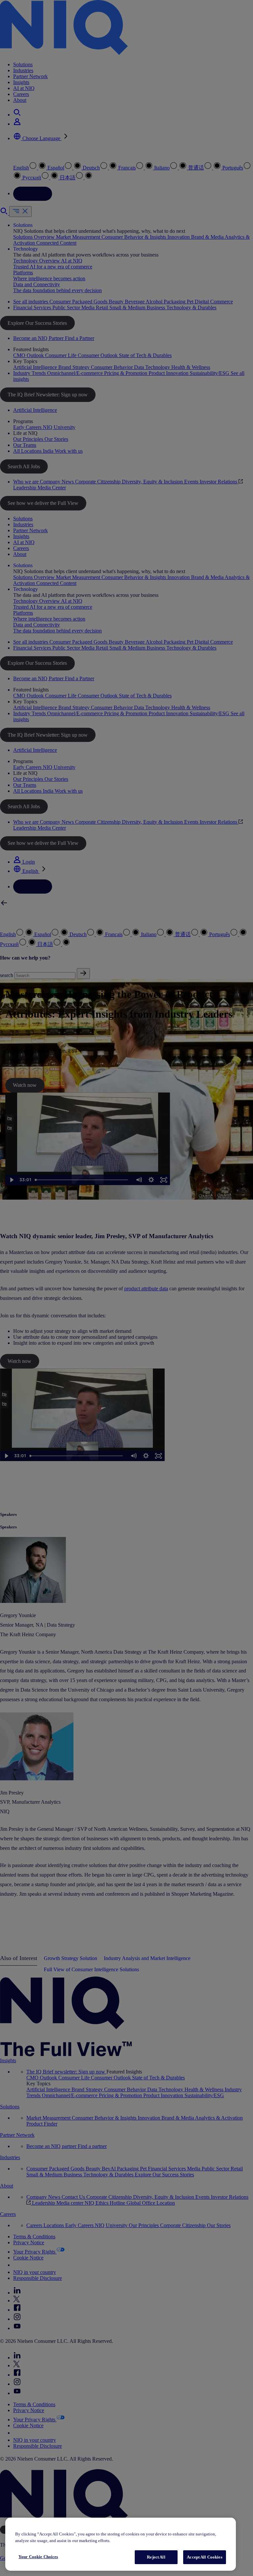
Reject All (156, 2557)
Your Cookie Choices (38, 2557)
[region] (121, 2544)
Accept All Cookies (204, 2557)
